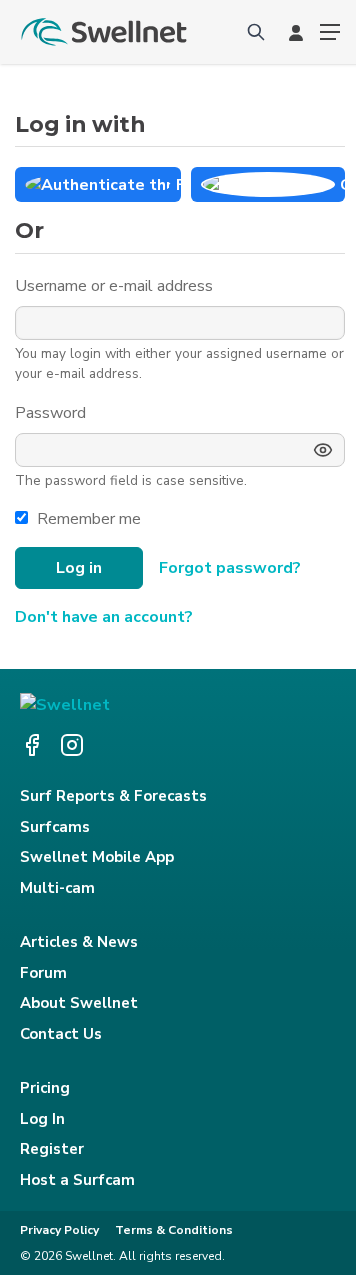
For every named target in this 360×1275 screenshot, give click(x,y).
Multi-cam (57, 888)
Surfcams (55, 827)
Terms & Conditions (174, 1230)
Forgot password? (230, 568)
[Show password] (323, 450)
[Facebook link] (32, 745)
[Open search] (256, 32)
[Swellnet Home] (105, 32)
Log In (42, 1119)
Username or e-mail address (116, 286)
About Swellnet (79, 1003)
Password (52, 413)
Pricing (45, 1088)
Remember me (89, 519)
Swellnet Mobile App (97, 857)
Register (52, 1149)
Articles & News (79, 942)
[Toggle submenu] (330, 32)
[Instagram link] (72, 745)
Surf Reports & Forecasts (113, 796)
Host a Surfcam (77, 1180)
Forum (43, 973)
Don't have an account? (104, 617)
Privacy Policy (59, 1230)
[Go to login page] (296, 32)
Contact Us (61, 1034)
